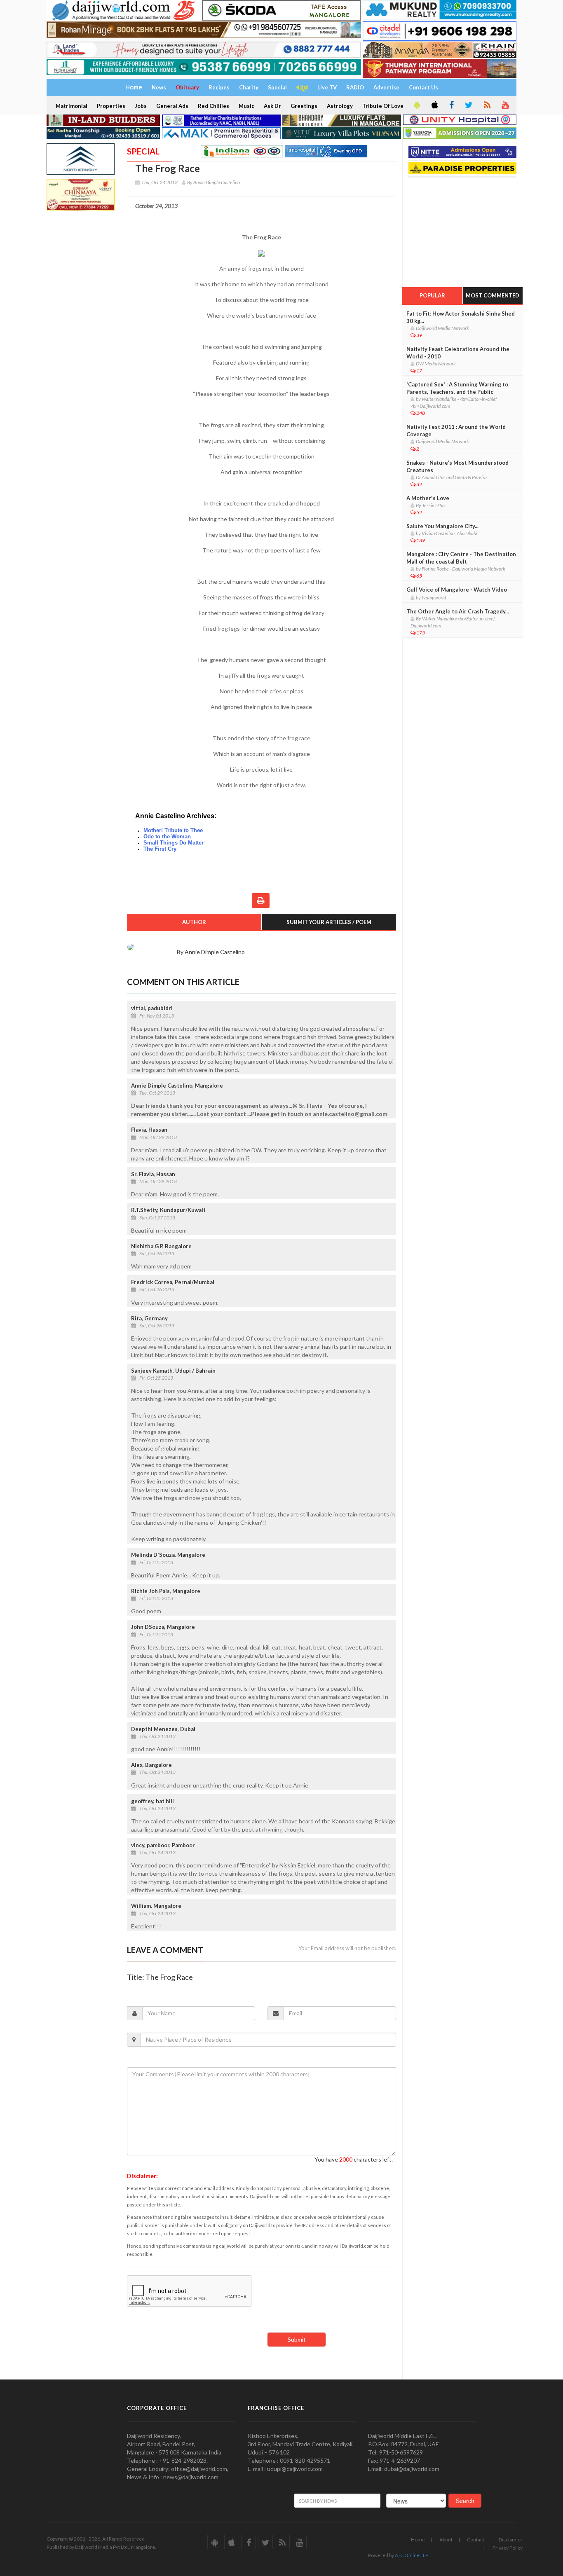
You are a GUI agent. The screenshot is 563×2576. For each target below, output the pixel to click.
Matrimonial (72, 106)
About (446, 2540)
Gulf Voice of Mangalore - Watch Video (457, 590)
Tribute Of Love (383, 106)
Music (246, 106)
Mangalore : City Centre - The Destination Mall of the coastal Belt (461, 558)
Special (277, 87)
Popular (432, 295)
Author (194, 922)
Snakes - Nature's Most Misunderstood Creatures (457, 466)
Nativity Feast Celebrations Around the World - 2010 (458, 353)
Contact (476, 2540)
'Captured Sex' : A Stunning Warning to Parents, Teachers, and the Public (457, 388)
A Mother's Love (428, 498)
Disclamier (511, 2540)
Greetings (304, 106)
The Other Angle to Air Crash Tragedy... (458, 611)
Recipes (219, 87)
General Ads (172, 106)
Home (418, 2540)
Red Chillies (213, 106)
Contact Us (423, 87)
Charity (249, 87)
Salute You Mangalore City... (442, 526)
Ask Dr (272, 106)
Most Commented (493, 295)
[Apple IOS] (434, 105)
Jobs (141, 106)
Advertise (386, 87)
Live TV (327, 87)
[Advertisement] (464, 229)
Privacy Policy (508, 2548)
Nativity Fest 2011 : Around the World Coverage (456, 431)
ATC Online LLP (412, 2555)
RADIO (355, 87)
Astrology (340, 106)
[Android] (416, 105)
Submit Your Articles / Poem (329, 922)
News (159, 87)
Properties (111, 106)
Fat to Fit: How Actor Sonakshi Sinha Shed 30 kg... (461, 317)
